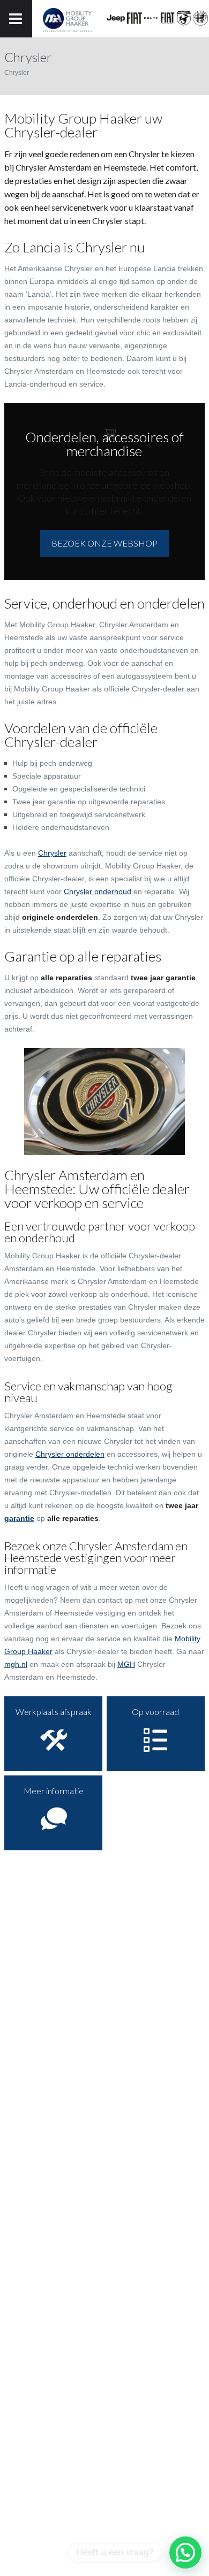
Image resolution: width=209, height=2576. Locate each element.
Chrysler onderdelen (70, 1454)
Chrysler (52, 853)
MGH (126, 1664)
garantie (19, 1518)
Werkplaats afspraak (54, 1712)
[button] (185, 2552)
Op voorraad (155, 1712)
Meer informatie (54, 1791)
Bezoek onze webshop (104, 543)
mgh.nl (16, 1664)
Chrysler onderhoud (98, 891)
